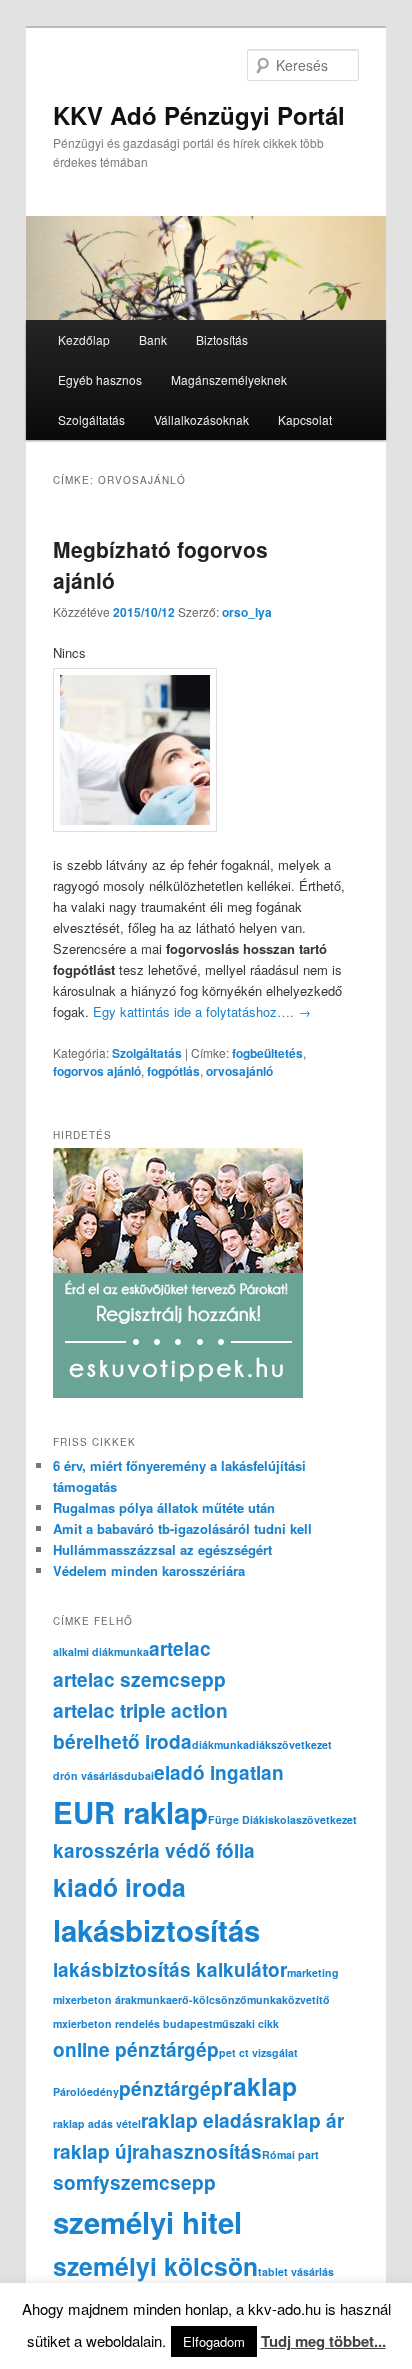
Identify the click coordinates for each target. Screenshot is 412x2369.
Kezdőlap (84, 339)
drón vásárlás (88, 1775)
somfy (81, 2182)
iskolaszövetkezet (311, 1819)
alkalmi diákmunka (101, 1651)
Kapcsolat (305, 419)
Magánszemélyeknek (229, 379)
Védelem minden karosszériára (149, 1570)
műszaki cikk (246, 2023)
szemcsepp (163, 2182)
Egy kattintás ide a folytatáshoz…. (202, 1011)
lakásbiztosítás (156, 1930)
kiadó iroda (119, 1887)
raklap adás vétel (97, 2123)
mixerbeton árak (95, 1999)
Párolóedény (86, 2091)
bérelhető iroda (122, 1741)
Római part (290, 2154)
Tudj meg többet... (323, 2341)
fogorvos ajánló (97, 1071)
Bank (153, 339)
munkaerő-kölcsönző (192, 1999)
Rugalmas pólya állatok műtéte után (164, 1507)
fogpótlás (173, 1071)
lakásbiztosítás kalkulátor (170, 1969)
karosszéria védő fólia (154, 1850)
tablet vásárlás (296, 2271)
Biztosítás (222, 339)
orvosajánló (239, 1071)
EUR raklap (130, 1812)
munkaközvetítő (288, 1999)
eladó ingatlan (219, 1772)
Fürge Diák (236, 1819)
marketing (313, 1972)
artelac (180, 1648)
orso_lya (247, 612)
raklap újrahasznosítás (157, 2151)
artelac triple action (140, 1710)
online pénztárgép (136, 2049)
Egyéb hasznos (100, 379)
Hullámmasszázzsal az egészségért (162, 1549)
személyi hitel (147, 2222)
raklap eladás (202, 2120)
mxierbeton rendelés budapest (133, 2023)
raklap (260, 2086)
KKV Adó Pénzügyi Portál (199, 115)
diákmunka (220, 1744)
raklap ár (304, 2120)
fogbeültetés (267, 1053)
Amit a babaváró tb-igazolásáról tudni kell (182, 1528)
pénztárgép (171, 2088)
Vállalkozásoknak (201, 419)
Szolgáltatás (91, 419)
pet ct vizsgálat (258, 2052)
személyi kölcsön (155, 2266)
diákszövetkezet (290, 1744)
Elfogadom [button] (214, 2341)
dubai (139, 1775)
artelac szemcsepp (139, 1679)
